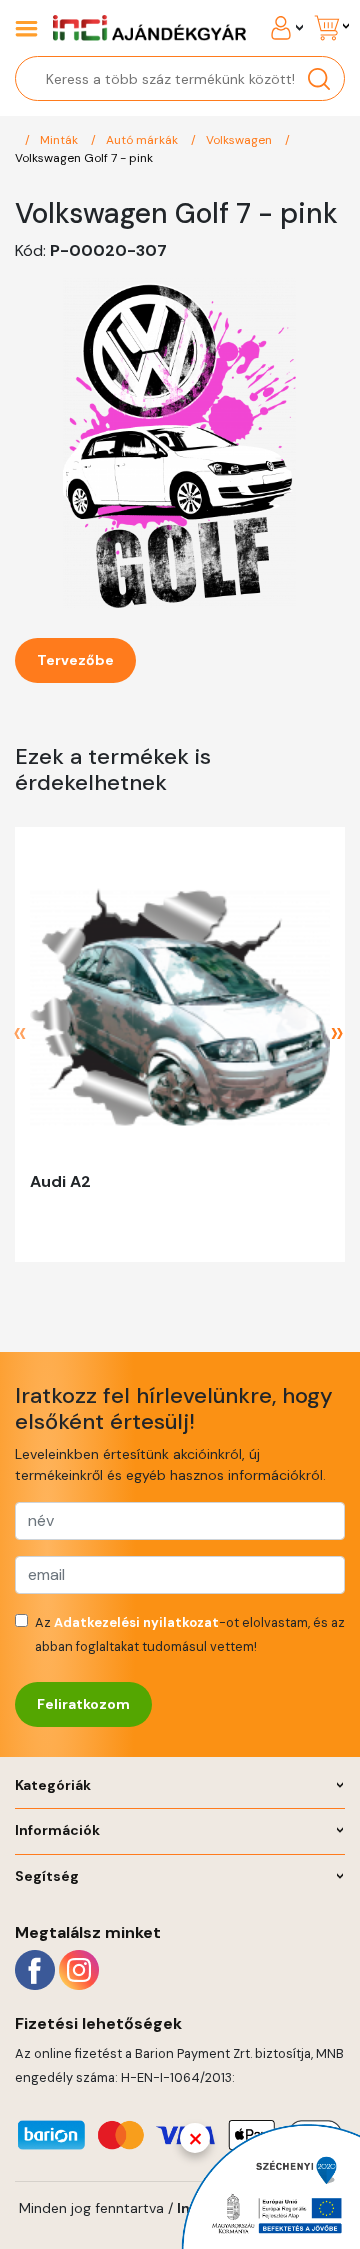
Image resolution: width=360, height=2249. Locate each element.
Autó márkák (143, 140)
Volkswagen (240, 140)
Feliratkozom (83, 1704)
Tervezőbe (75, 660)
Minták (60, 140)
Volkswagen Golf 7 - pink (84, 158)
